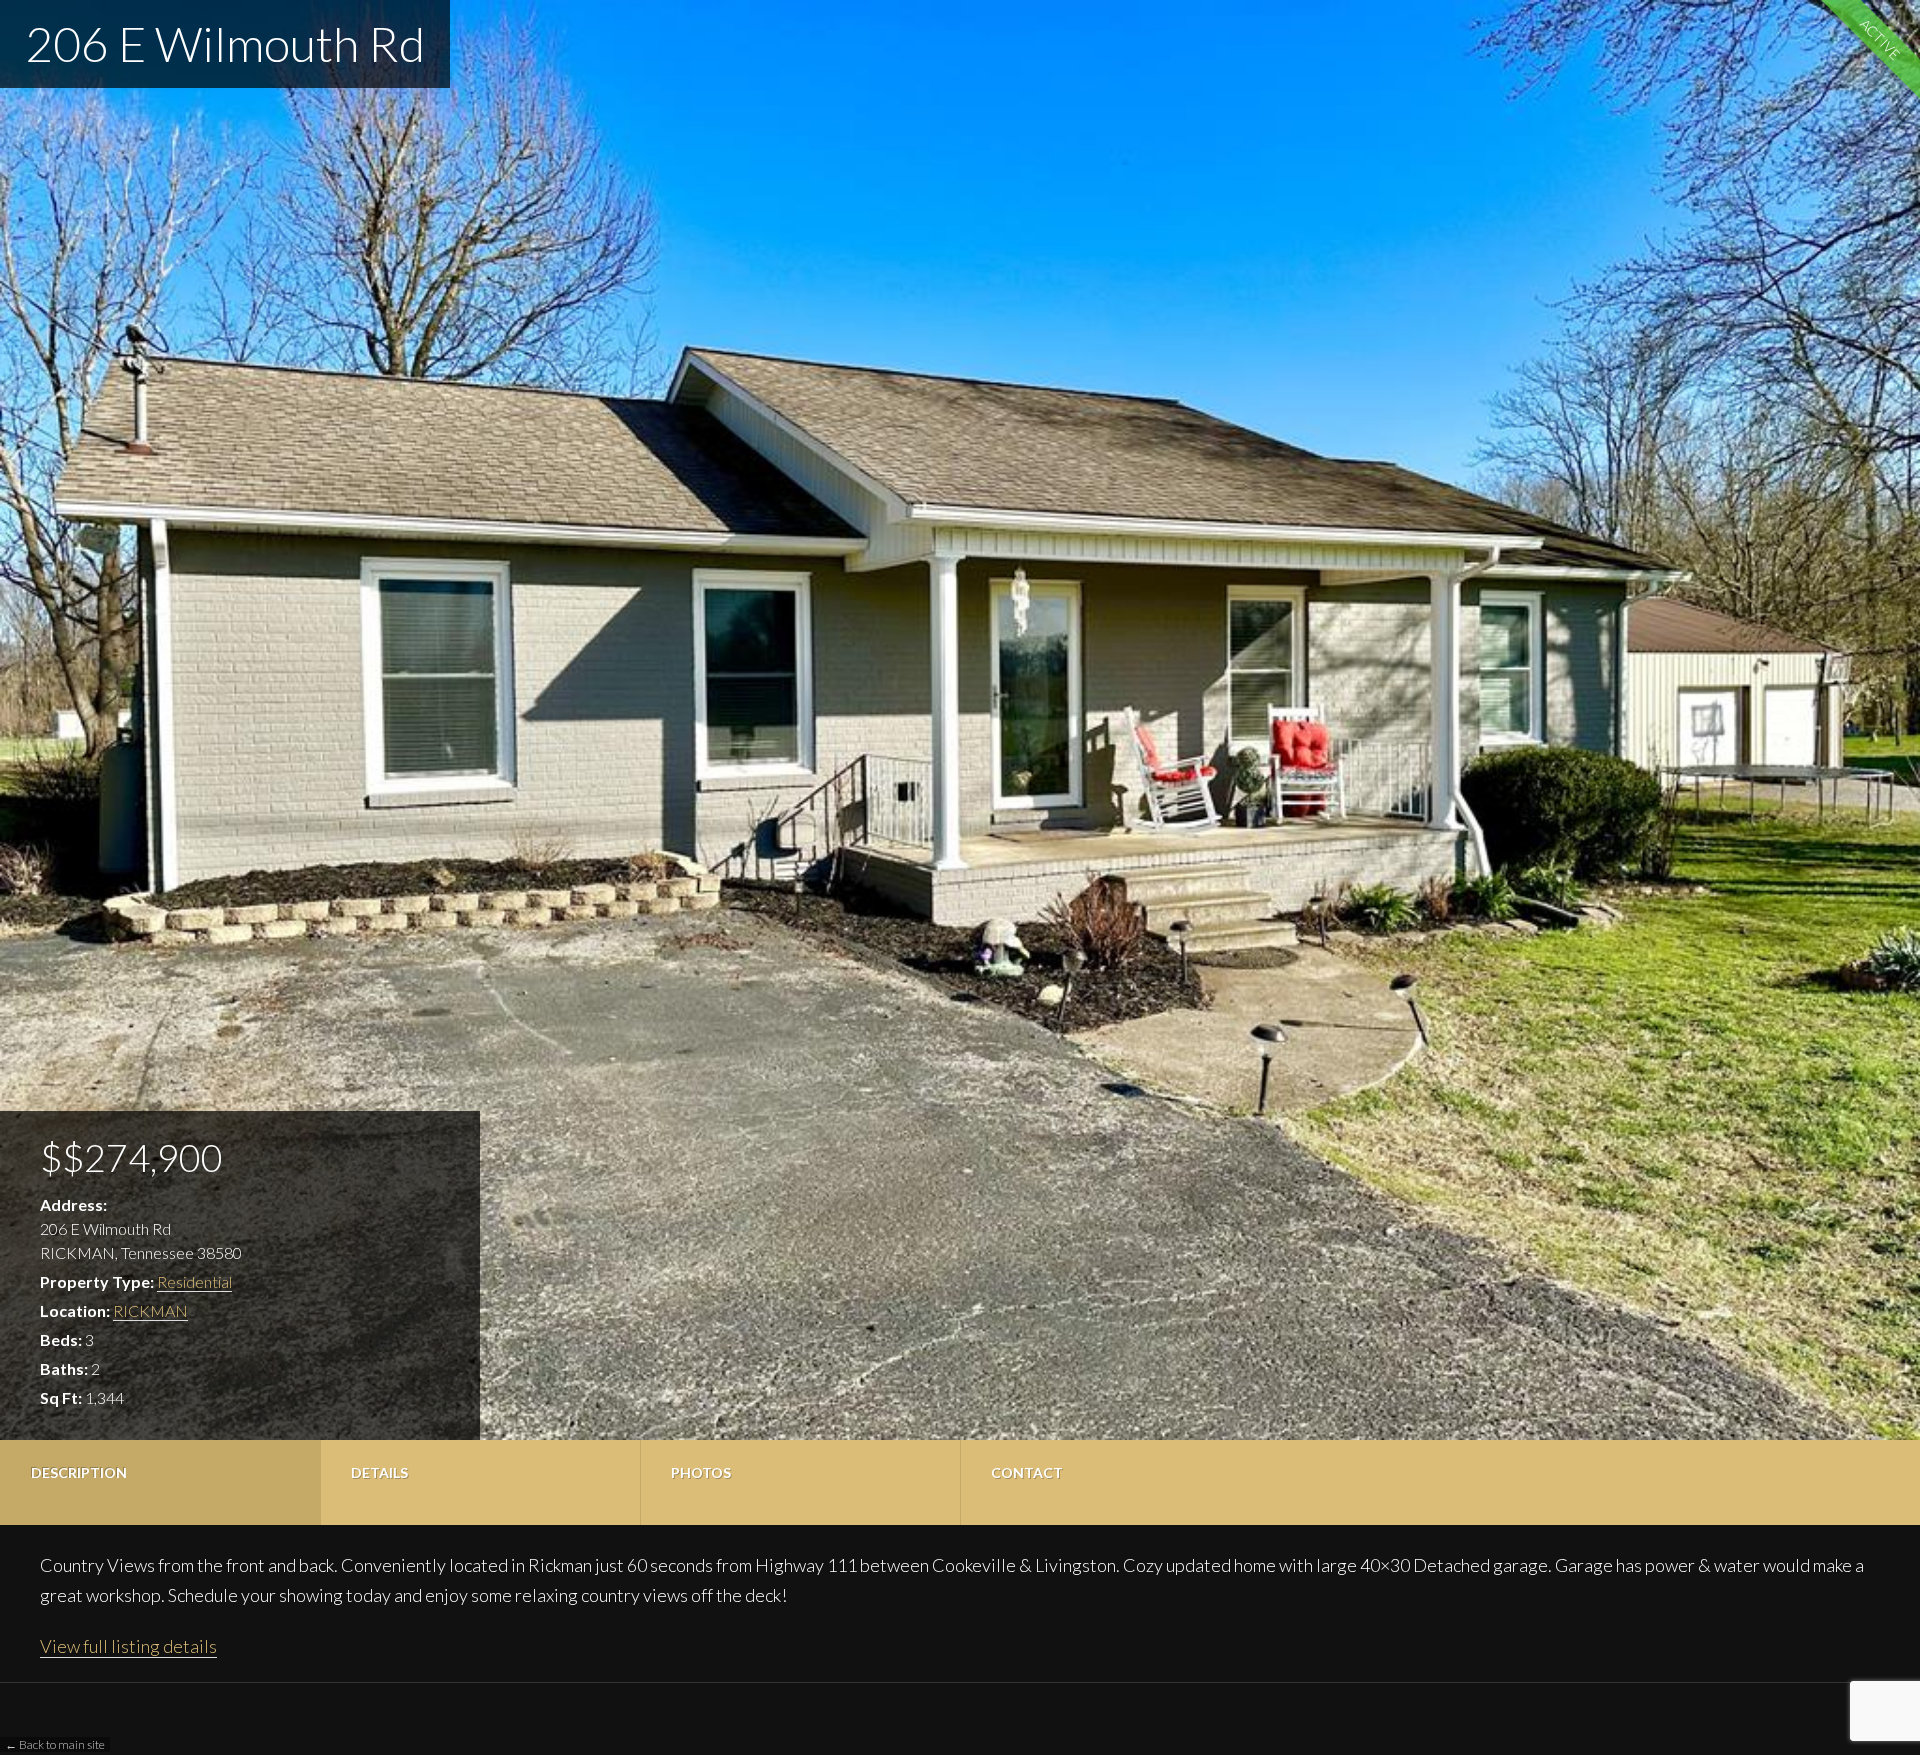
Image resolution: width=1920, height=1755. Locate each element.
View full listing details (128, 1646)
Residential (194, 1281)
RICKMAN (150, 1310)
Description (79, 1472)
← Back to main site (55, 1744)
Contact (1027, 1472)
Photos (701, 1472)
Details (379, 1472)
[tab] (160, 1482)
